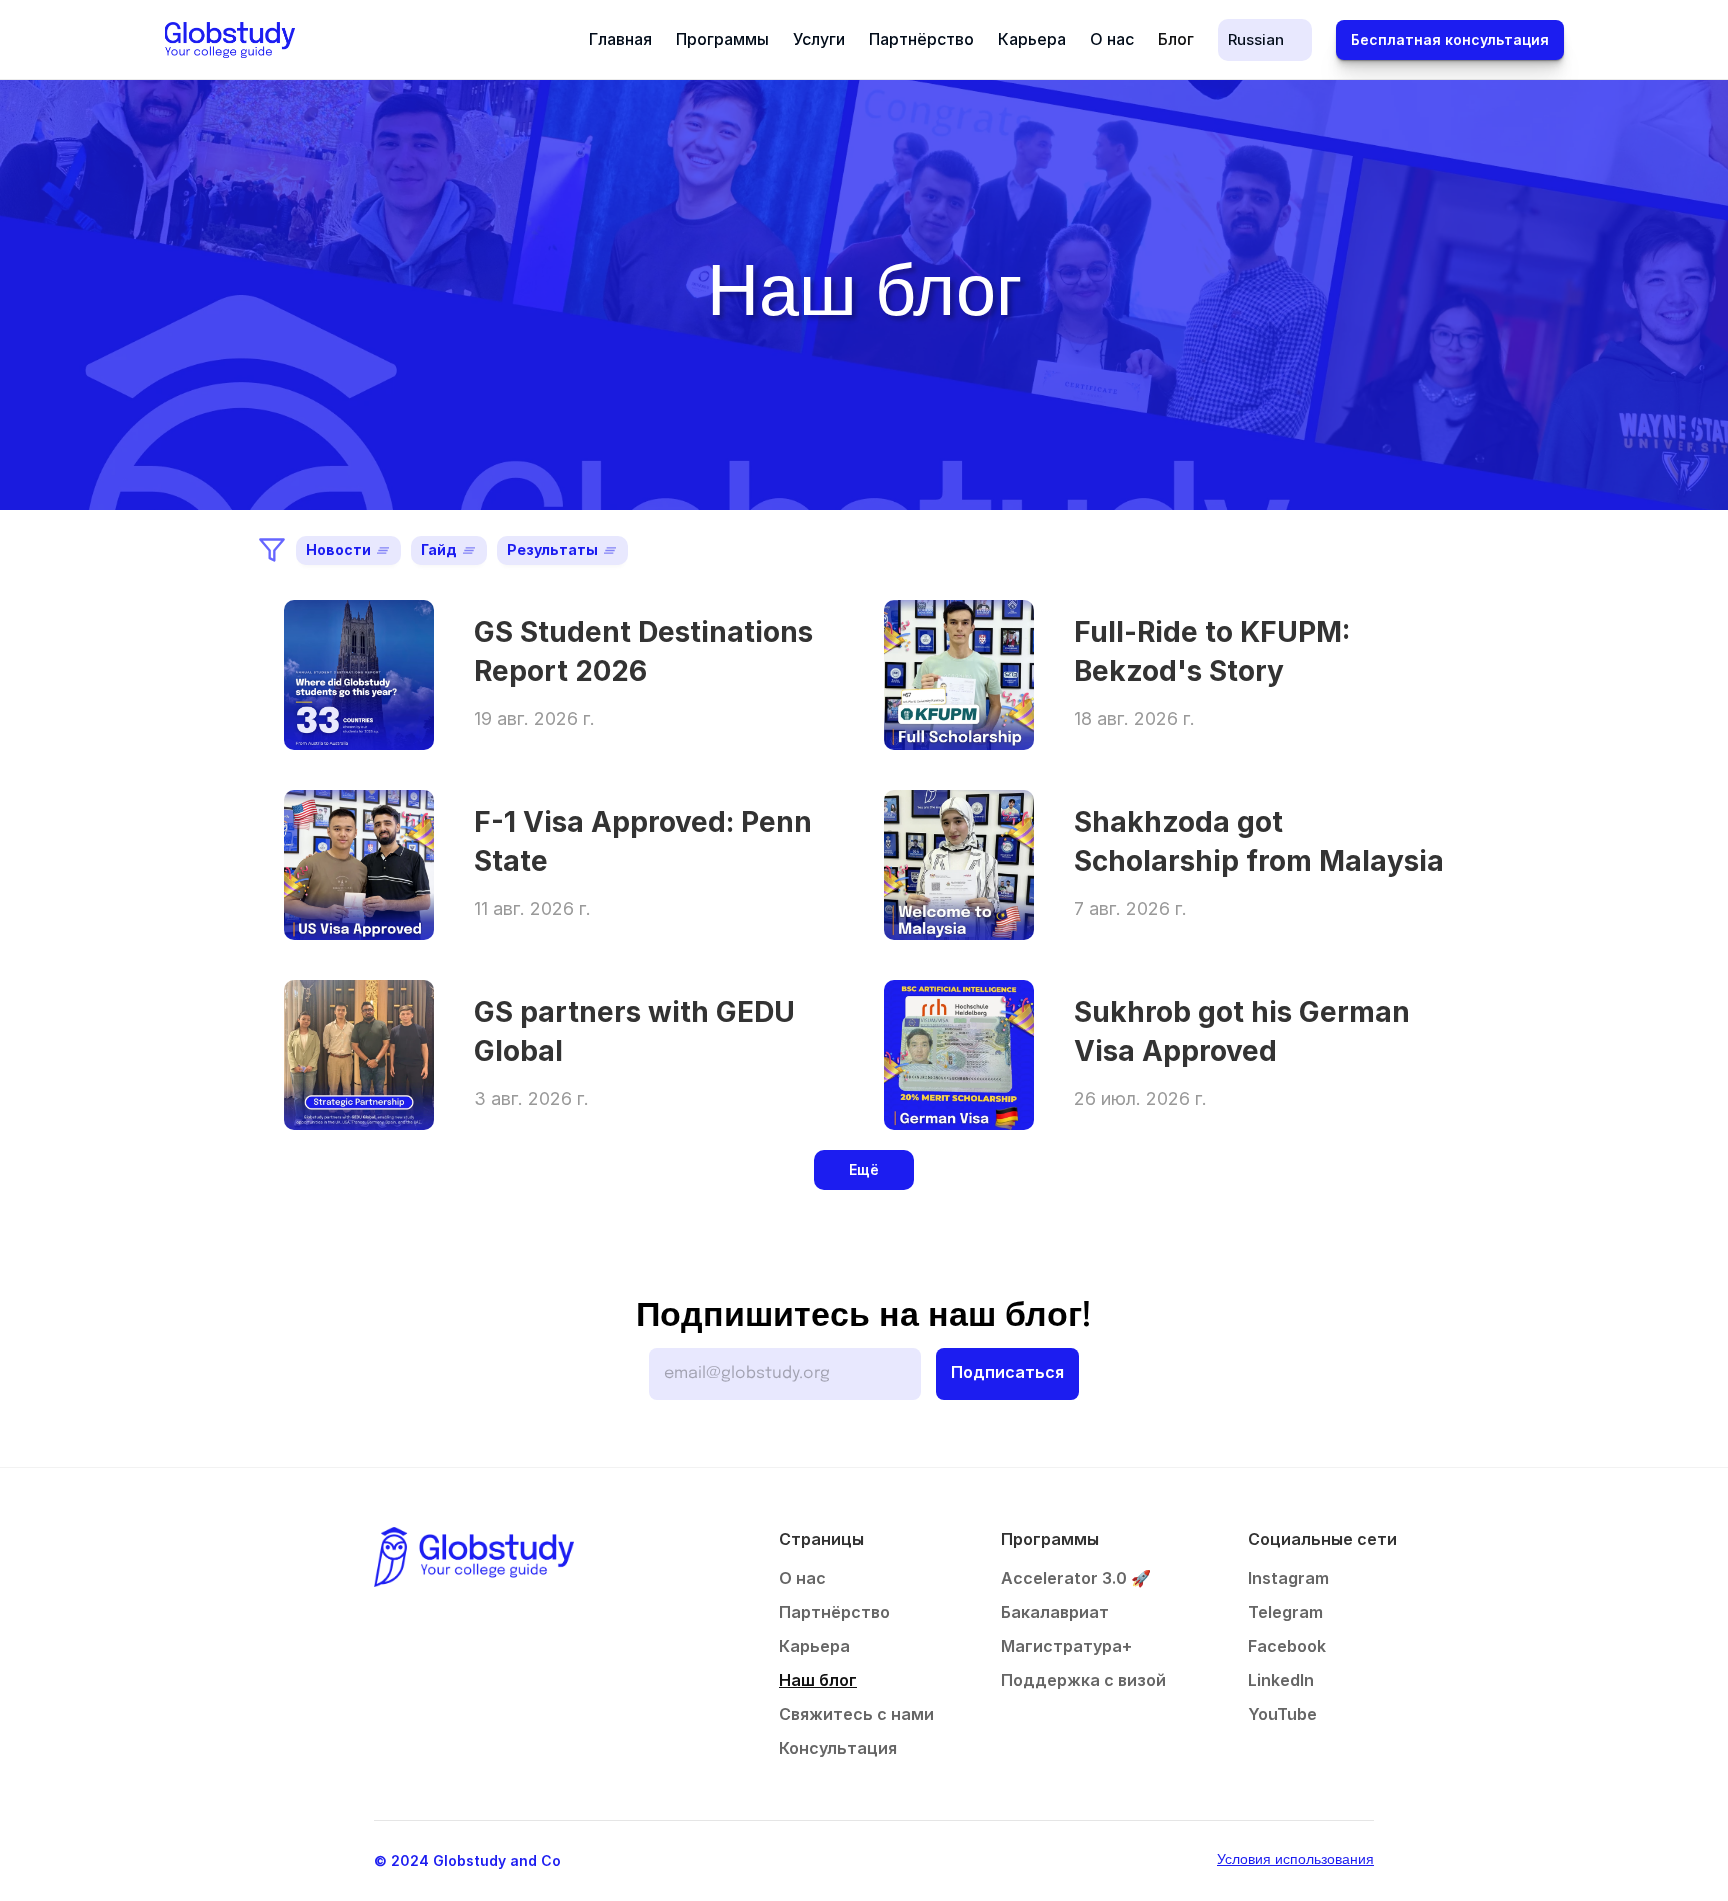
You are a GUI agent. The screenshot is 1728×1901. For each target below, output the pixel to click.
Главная (620, 39)
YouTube (1282, 1714)
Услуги (819, 39)
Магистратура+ (1066, 1646)
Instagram (1288, 1578)
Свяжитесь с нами (856, 1714)
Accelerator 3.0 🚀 (1076, 1578)
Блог (1176, 39)
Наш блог (818, 1680)
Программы (722, 39)
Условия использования (1295, 1860)
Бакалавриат (1055, 1612)
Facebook (1287, 1646)
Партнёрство (921, 39)
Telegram (1285, 1612)
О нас (1112, 39)
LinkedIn (1281, 1680)
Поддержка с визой (1083, 1680)
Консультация (838, 1748)
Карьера (1032, 39)
